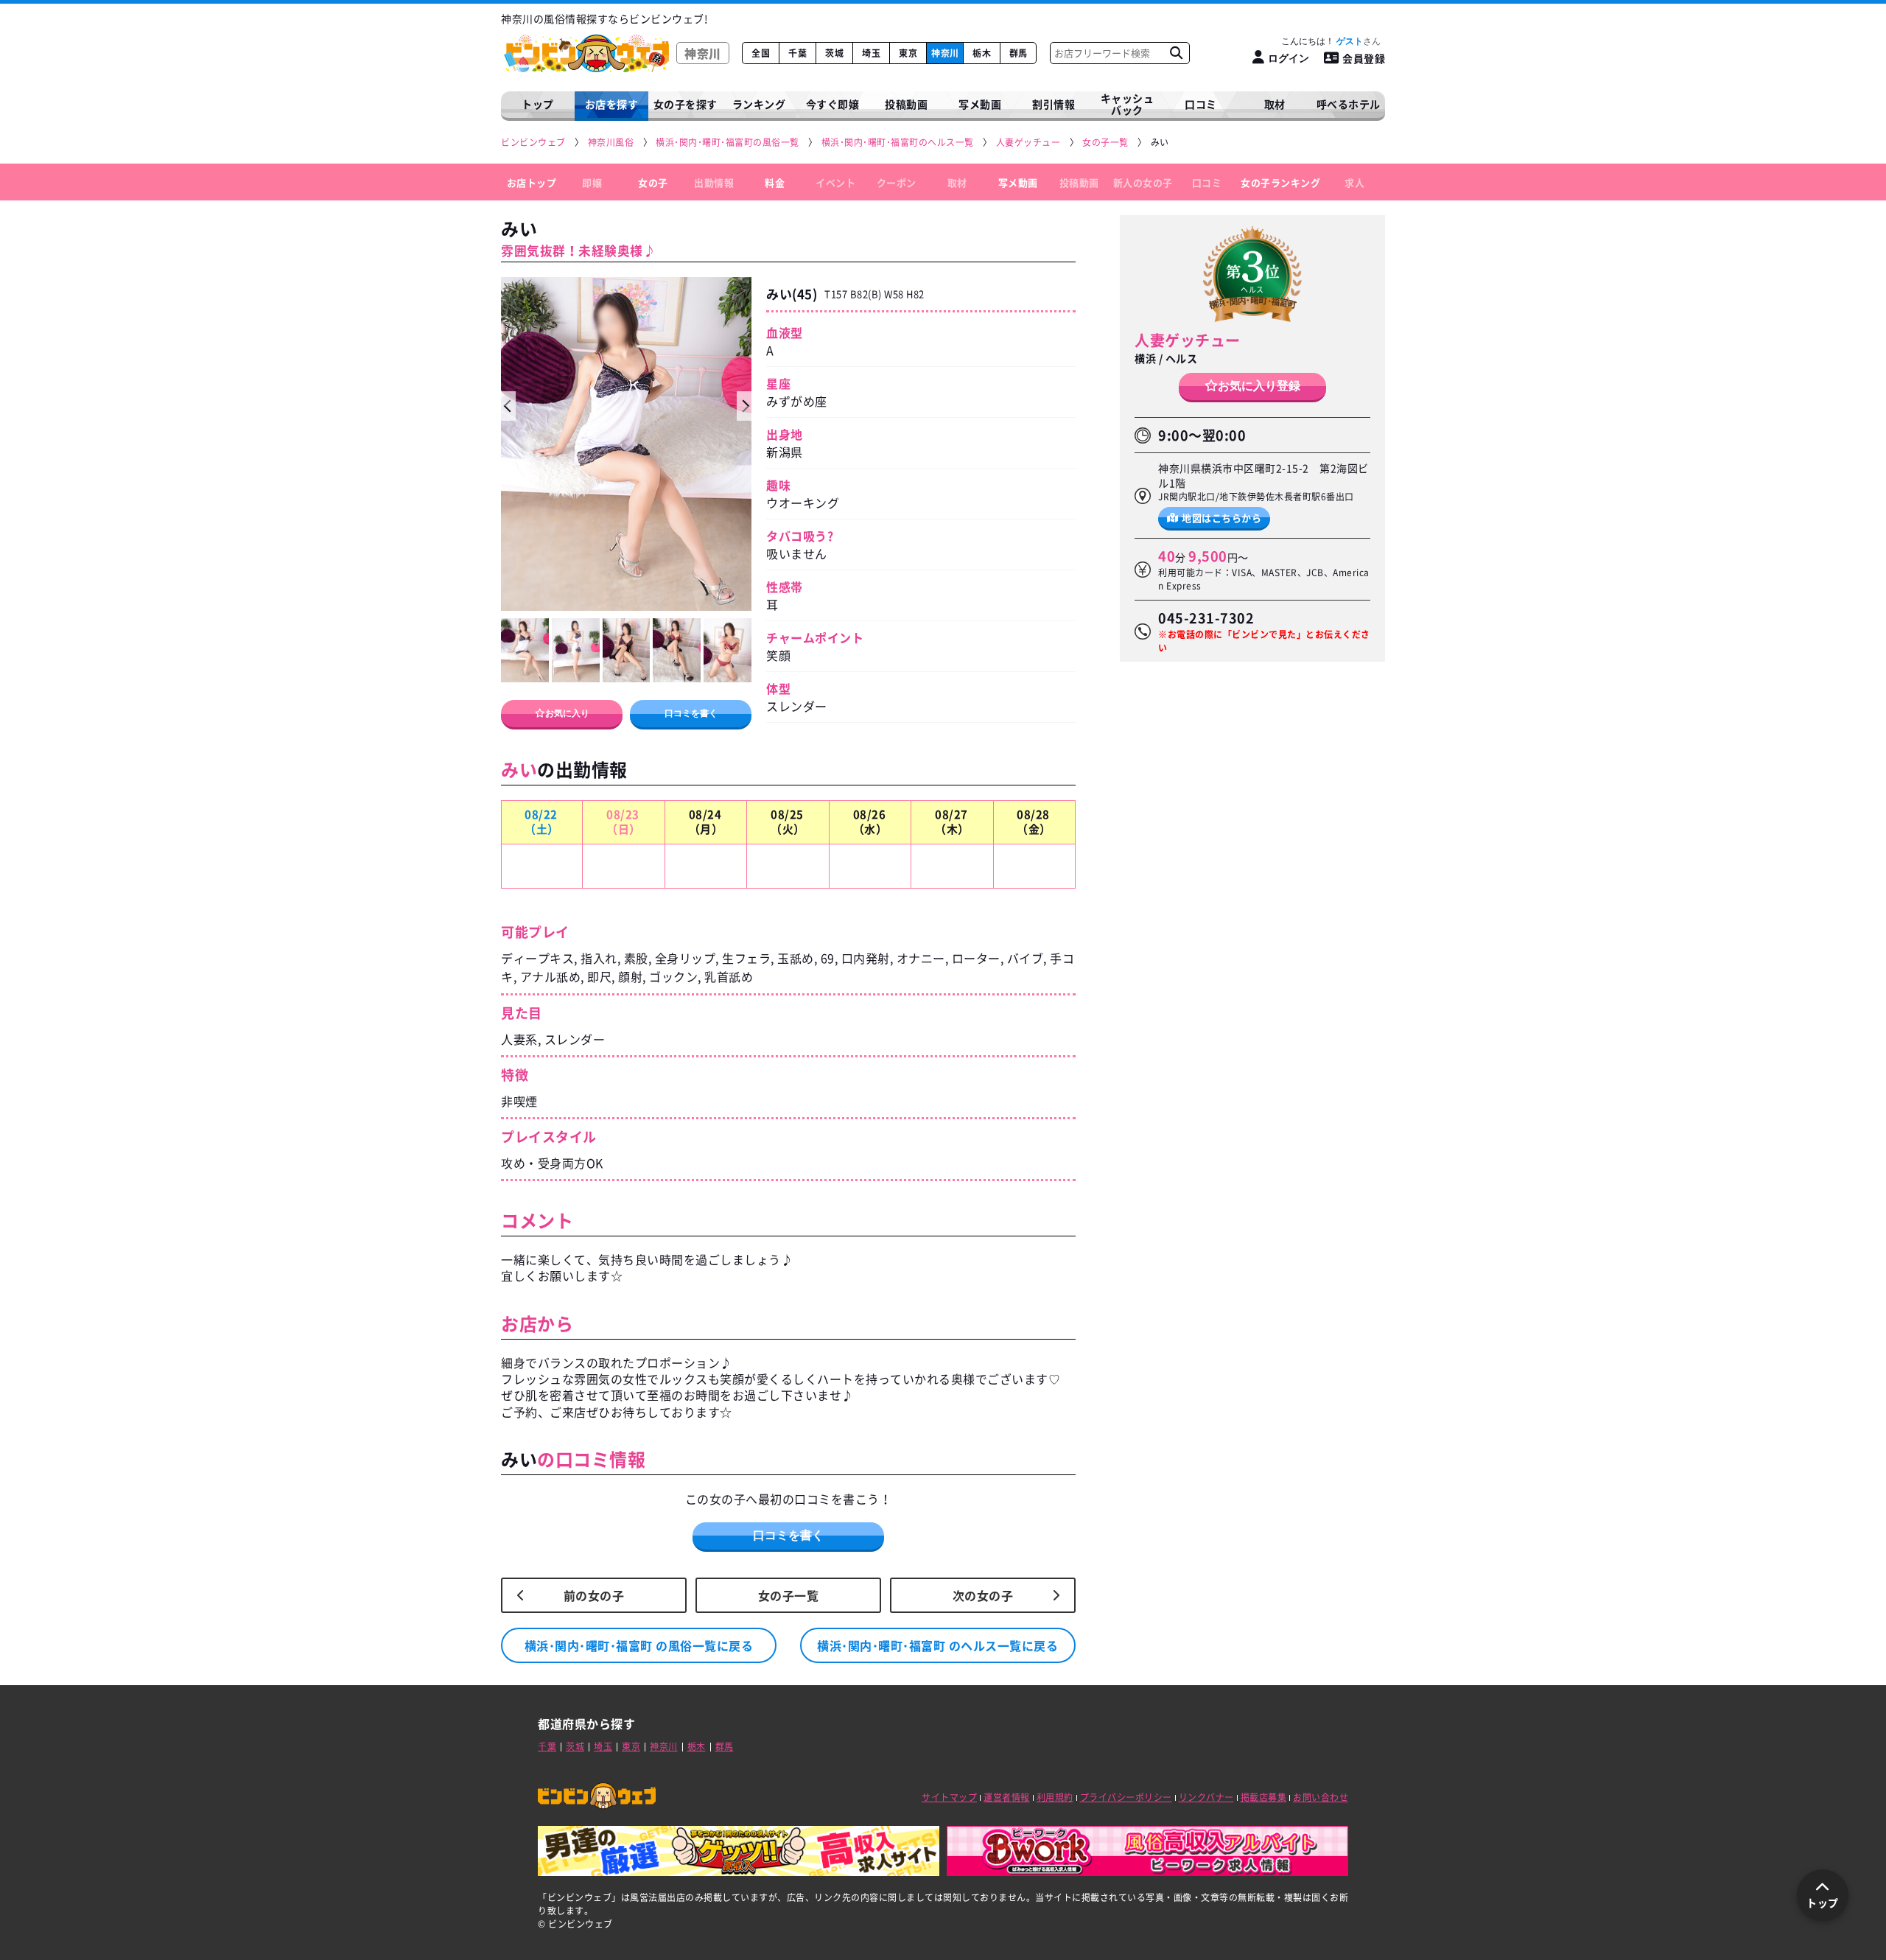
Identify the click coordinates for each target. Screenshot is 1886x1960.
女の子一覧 (789, 1595)
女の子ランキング (1280, 182)
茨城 (834, 53)
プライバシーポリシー (1126, 1797)
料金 (775, 182)
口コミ (1201, 104)
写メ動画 (980, 104)
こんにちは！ (1322, 41)
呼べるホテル (1349, 104)
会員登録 (1364, 58)
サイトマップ (949, 1797)
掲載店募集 (1264, 1797)
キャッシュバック (1128, 104)
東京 (908, 53)
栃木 (982, 53)
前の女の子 (594, 1595)
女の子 (653, 182)
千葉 (797, 53)
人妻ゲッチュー (1188, 340)
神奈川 (945, 53)
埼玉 (871, 53)
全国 (761, 53)
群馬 (1019, 53)
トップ (538, 104)
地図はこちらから (1221, 517)
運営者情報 (1007, 1797)
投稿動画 (906, 104)
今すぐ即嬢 (833, 104)
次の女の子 (983, 1595)
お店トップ (532, 182)
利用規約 (1055, 1797)
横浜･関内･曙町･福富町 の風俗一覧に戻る (639, 1645)
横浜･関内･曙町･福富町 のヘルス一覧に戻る (937, 1645)
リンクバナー (1206, 1797)
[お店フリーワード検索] (1176, 53)
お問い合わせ (1321, 1797)
